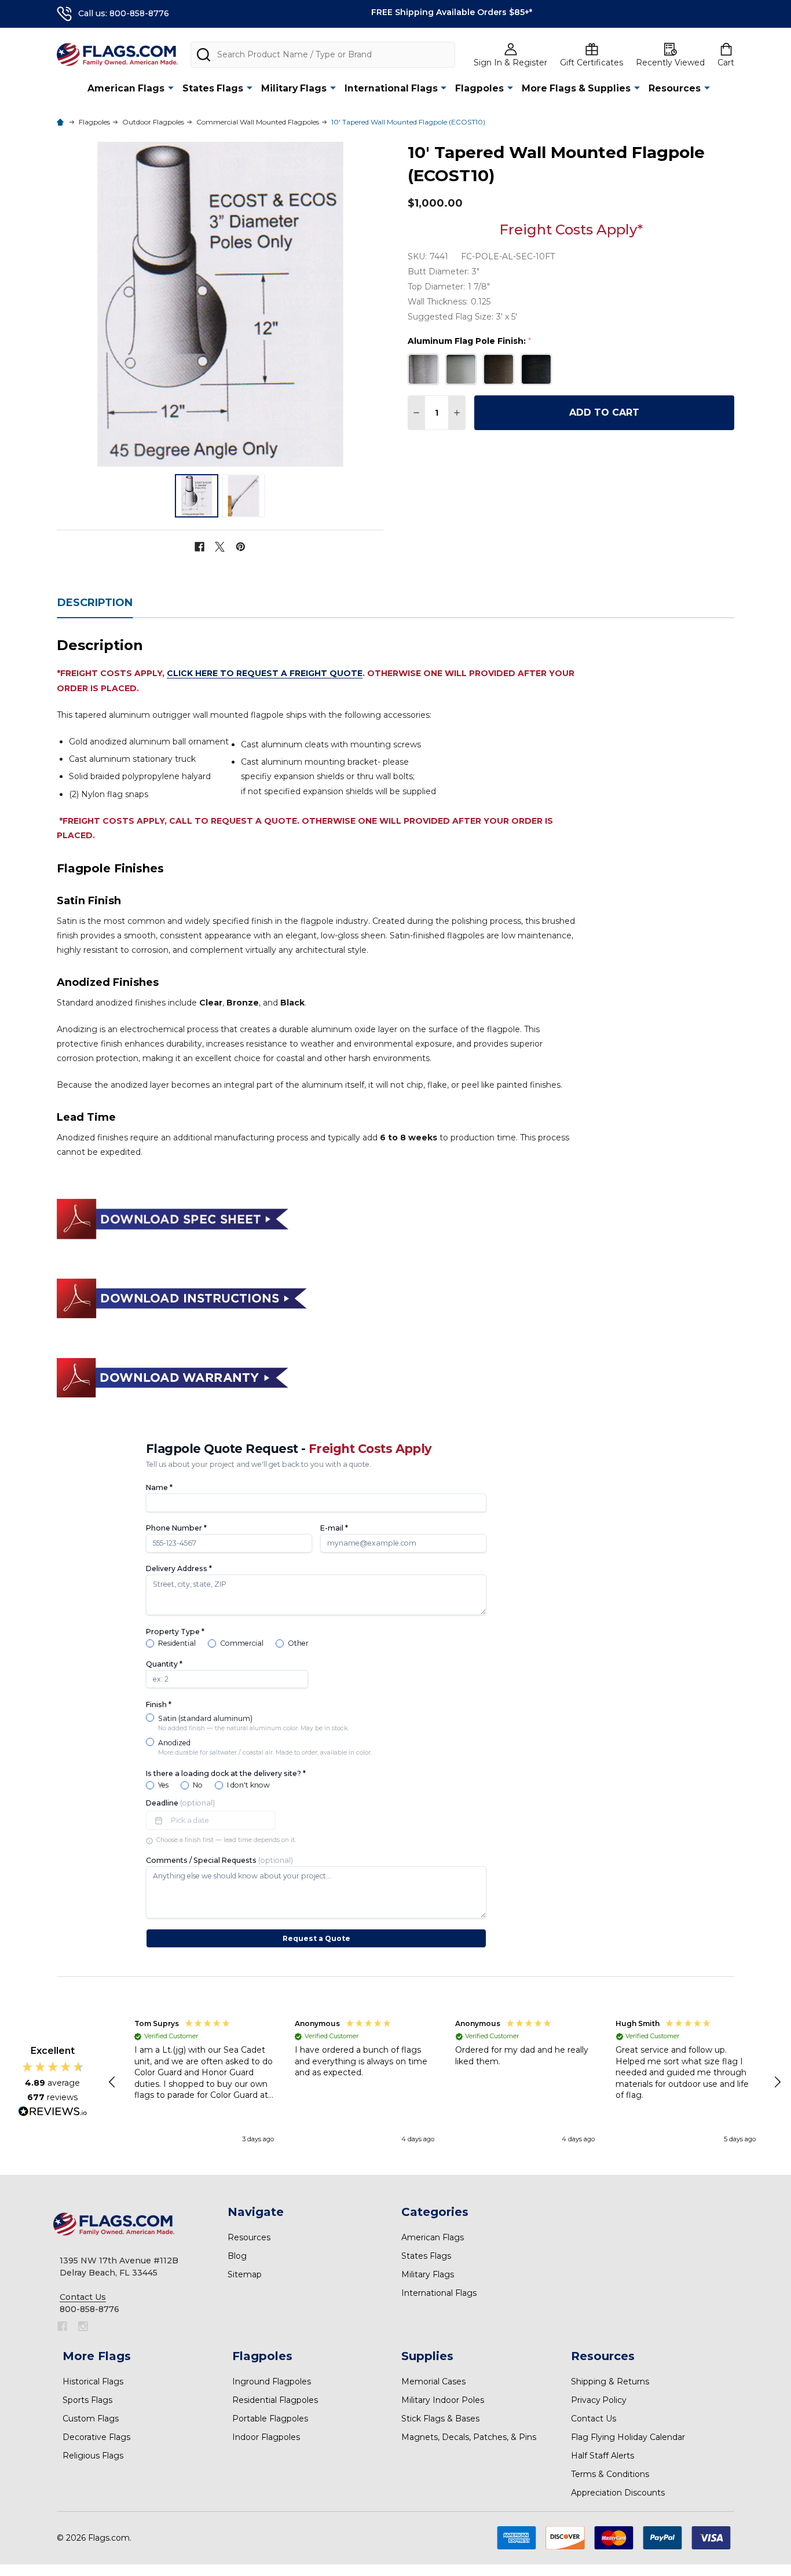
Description (95, 603)
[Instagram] (83, 2326)
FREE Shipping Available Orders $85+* (452, 12)
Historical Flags (93, 2381)
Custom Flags (91, 2419)
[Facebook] (199, 547)
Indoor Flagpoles (266, 2437)
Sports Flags (87, 2400)
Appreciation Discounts (618, 2493)
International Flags (391, 88)
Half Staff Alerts (603, 2456)
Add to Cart (604, 412)
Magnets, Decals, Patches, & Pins (469, 2437)
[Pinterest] (241, 547)
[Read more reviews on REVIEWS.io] (53, 2113)
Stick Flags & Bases (440, 2419)
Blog (237, 2256)
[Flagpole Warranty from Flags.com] (173, 1377)
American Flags (126, 88)
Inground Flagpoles (272, 2381)
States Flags (213, 88)
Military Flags (294, 88)
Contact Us (594, 2419)
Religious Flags (93, 2456)
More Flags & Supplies (576, 88)
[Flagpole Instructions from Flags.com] (182, 1297)
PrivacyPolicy (599, 2400)
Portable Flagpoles (270, 2419)
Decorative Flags (96, 2437)
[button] (113, 2082)
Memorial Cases (433, 2381)
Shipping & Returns (610, 2381)
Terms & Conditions (610, 2474)
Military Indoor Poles (443, 2400)
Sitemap (245, 2274)
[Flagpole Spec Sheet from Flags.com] (173, 1218)
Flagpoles (479, 88)
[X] (220, 547)
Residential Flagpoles (275, 2400)
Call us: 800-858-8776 (124, 13)
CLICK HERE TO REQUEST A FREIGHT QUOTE (265, 673)
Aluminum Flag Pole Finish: (470, 341)
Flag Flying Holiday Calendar (628, 2437)
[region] (445, 2082)
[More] (171, 88)
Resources (675, 88)
